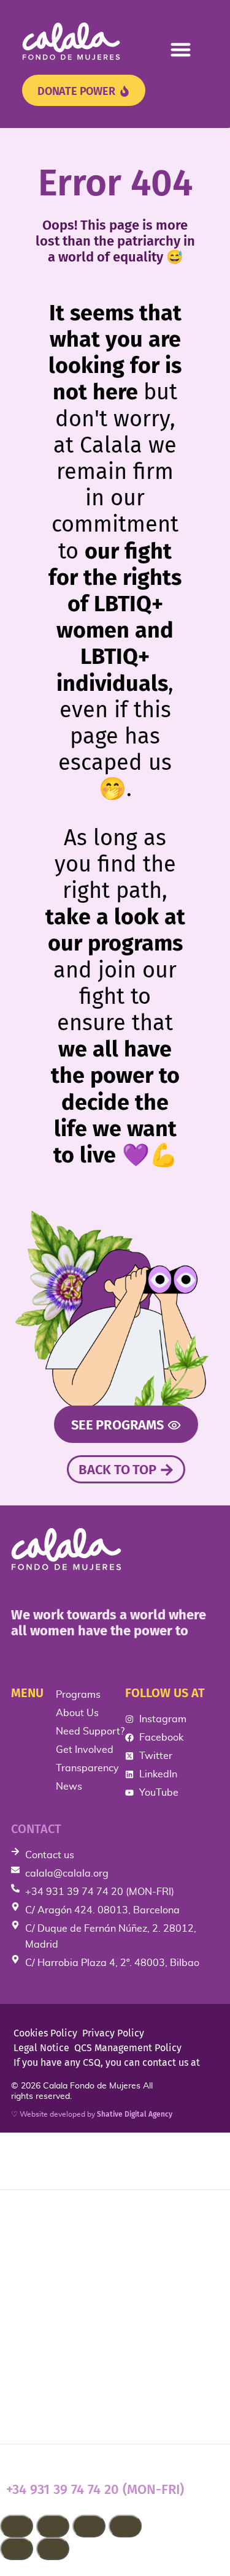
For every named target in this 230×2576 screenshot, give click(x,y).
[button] (181, 49)
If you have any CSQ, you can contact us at (107, 2062)
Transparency (50, 2372)
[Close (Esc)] (125, 2526)
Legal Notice (41, 2048)
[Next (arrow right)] (53, 2549)
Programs (37, 2216)
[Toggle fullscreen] (53, 2526)
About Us (36, 2256)
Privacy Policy (113, 2033)
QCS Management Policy (128, 2048)
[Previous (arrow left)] (17, 2549)
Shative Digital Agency (135, 2114)
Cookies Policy (45, 2033)
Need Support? (55, 2294)
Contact (36, 1829)
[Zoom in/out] (17, 2526)
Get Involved (48, 2333)
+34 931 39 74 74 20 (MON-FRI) (95, 2489)
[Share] (89, 2526)
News (24, 2411)
